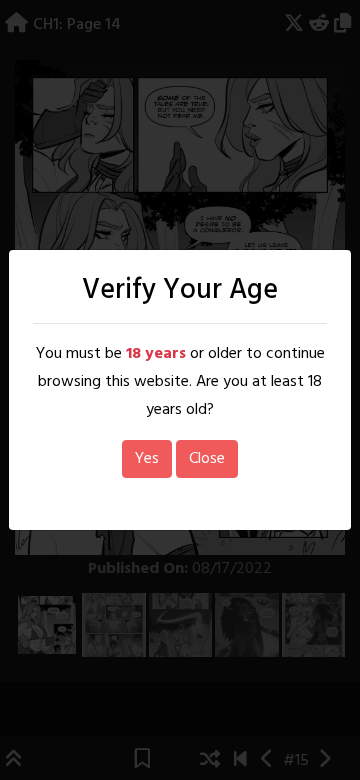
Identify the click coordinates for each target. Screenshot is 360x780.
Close (207, 459)
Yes (147, 459)
